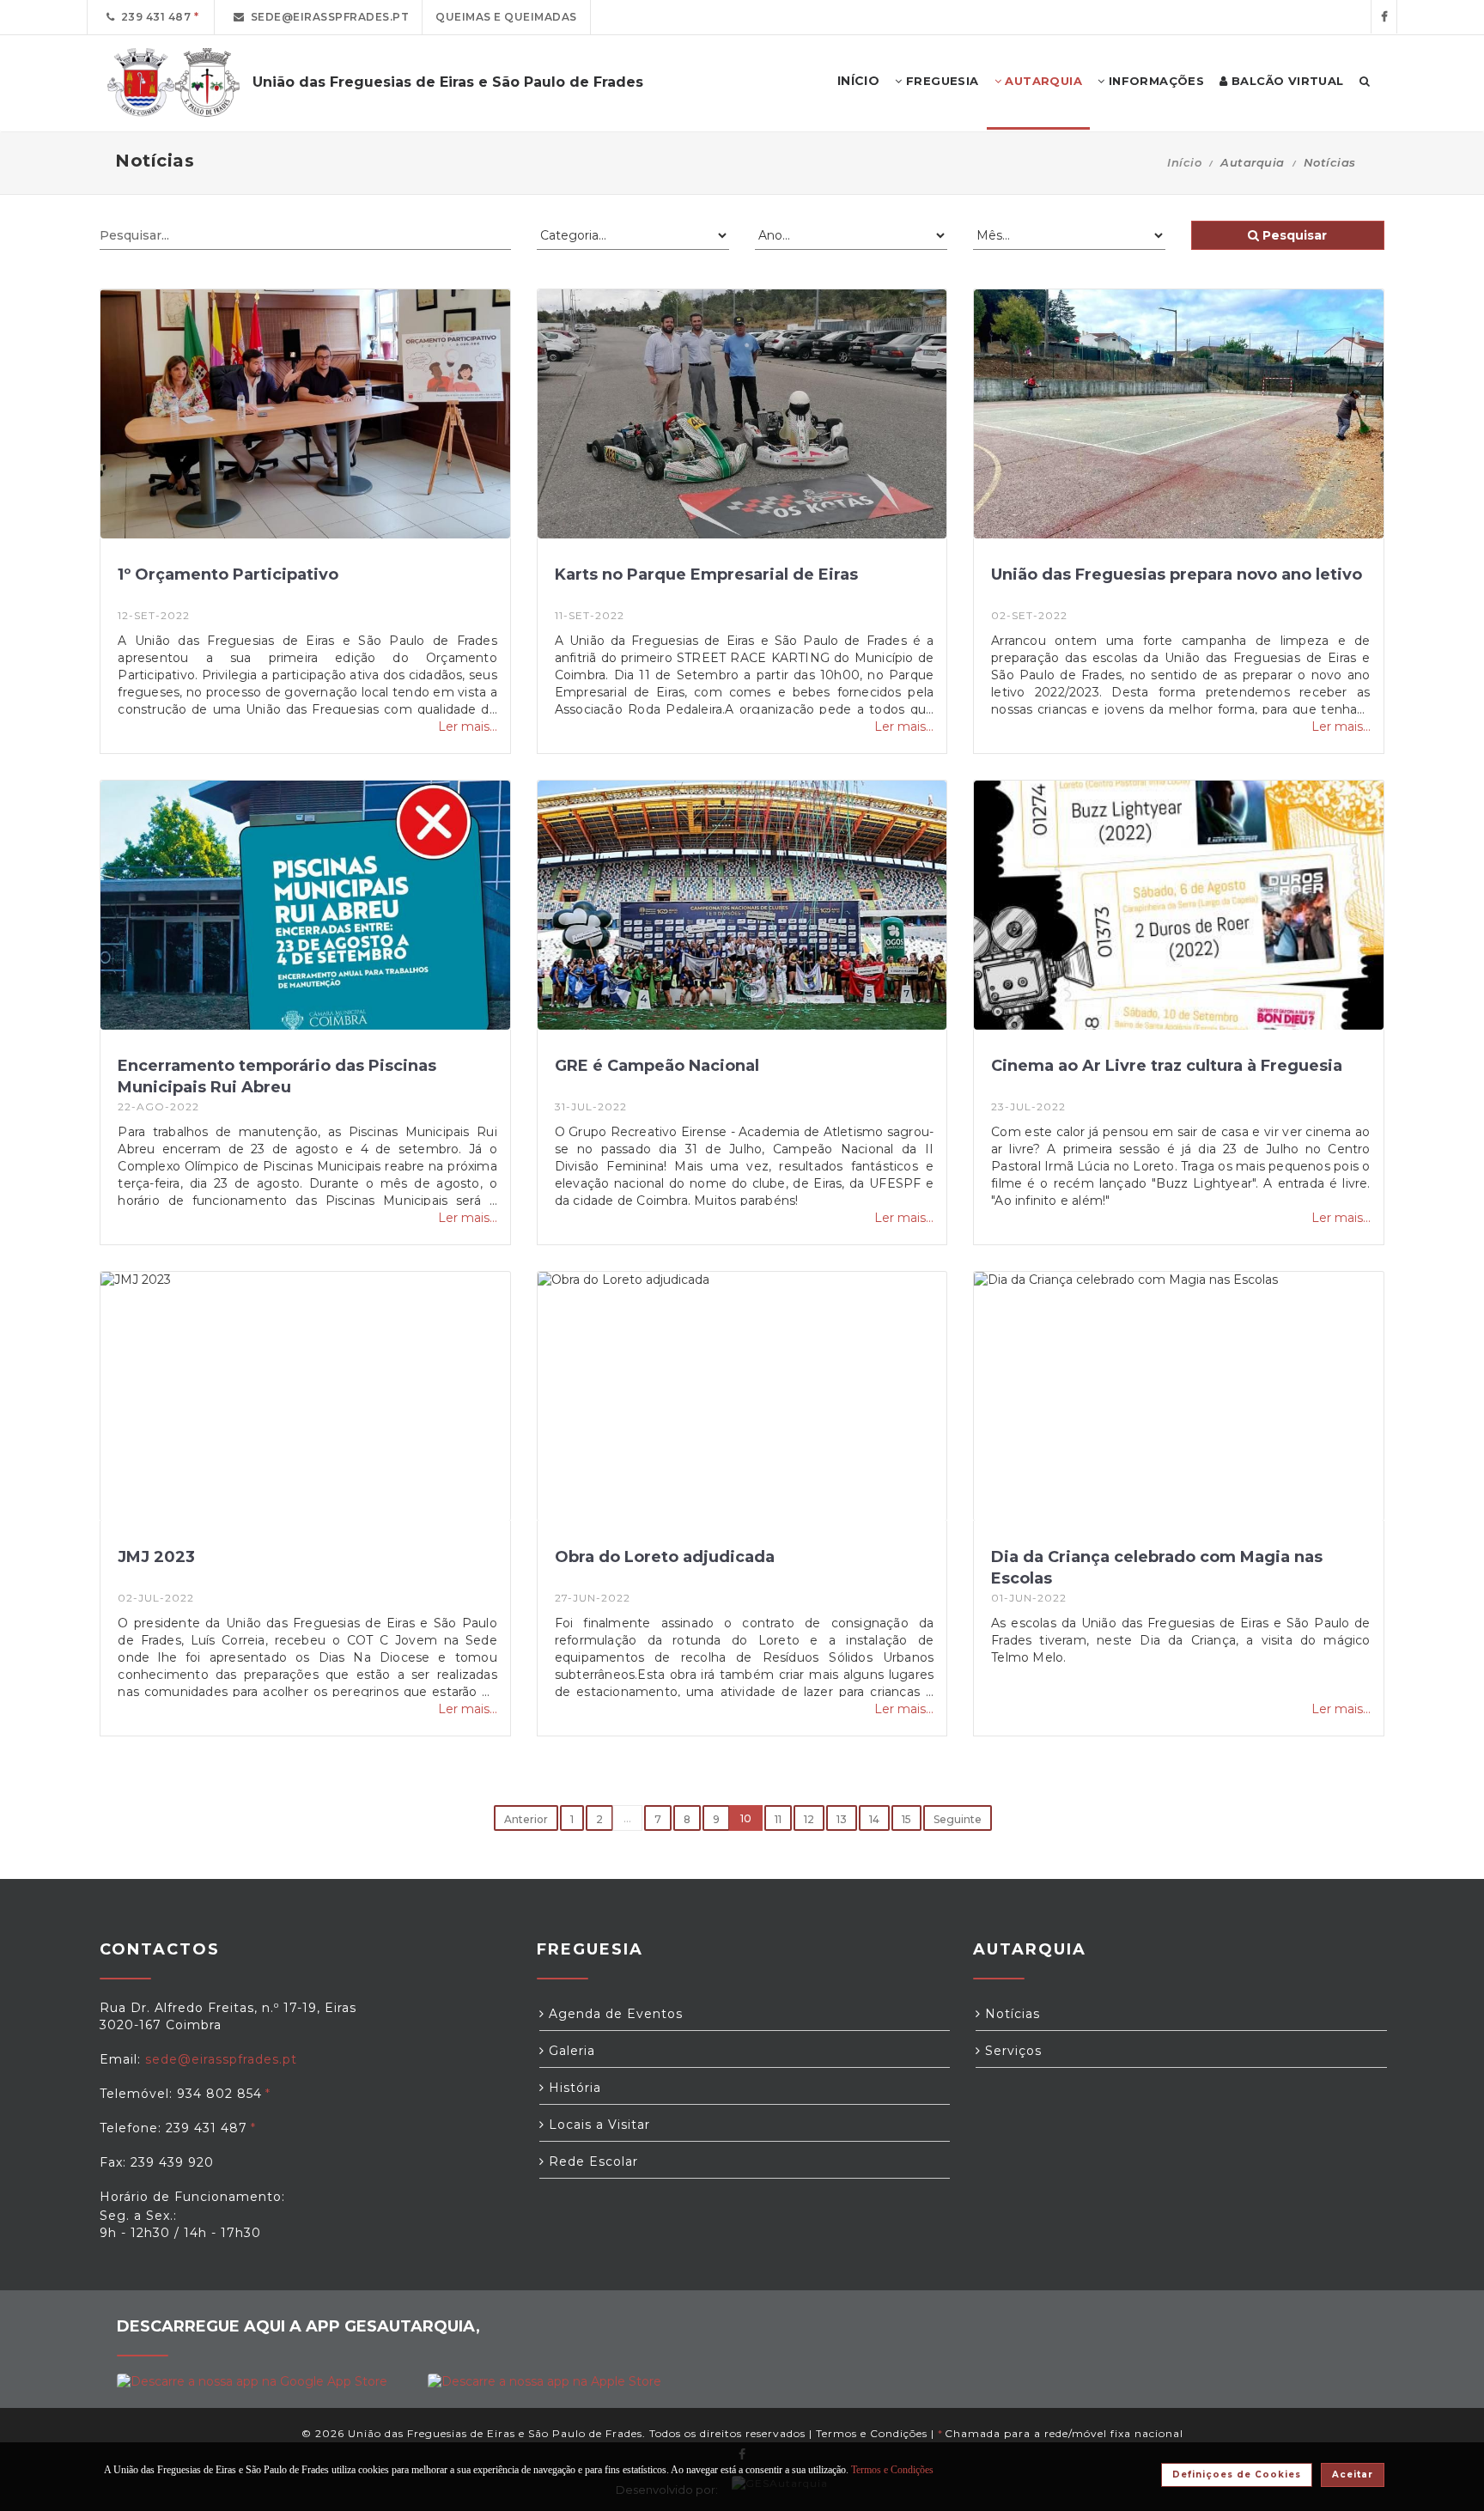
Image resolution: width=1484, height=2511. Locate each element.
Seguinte (958, 1819)
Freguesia (941, 81)
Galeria (570, 2051)
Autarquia (1042, 81)
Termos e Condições (872, 2433)
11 (778, 1819)
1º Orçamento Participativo (228, 575)
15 (906, 1819)
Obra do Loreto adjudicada (665, 1557)
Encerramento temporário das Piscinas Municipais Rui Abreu (277, 1076)
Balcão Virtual (1286, 81)
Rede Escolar (591, 2161)
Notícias (1010, 2014)
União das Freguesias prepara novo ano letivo (1177, 575)
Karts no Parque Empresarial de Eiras (706, 575)
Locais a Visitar (597, 2125)
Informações (1154, 81)
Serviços (1011, 2051)
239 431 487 (153, 17)
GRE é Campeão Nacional (657, 1066)
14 (874, 1819)
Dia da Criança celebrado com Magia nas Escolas (1157, 1568)
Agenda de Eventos (614, 2014)
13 (842, 1819)
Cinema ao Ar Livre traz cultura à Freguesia (1167, 1066)
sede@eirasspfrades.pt (327, 17)
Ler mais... (468, 727)
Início (1184, 162)
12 (809, 1819)
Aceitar (1353, 2475)
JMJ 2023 (156, 1557)
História (573, 2088)
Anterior (526, 1819)
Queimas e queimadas (506, 17)
